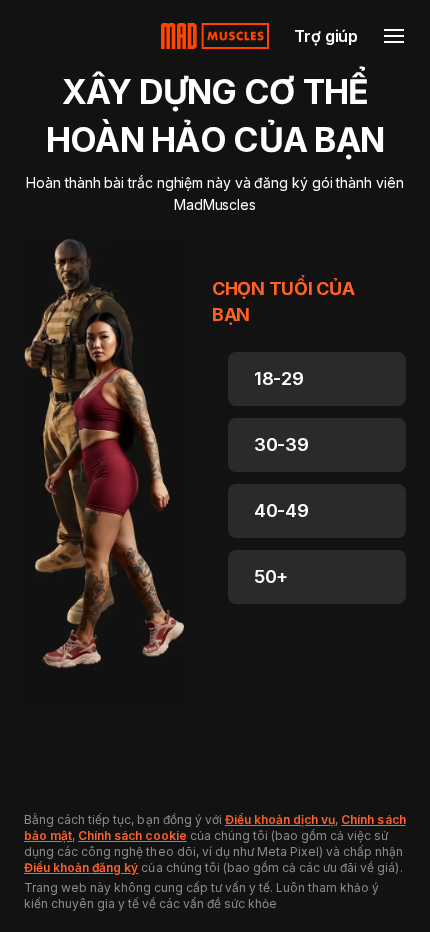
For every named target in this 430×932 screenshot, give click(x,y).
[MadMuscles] (215, 36)
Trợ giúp (326, 36)
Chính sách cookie (132, 835)
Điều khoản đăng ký (81, 867)
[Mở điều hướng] (394, 36)
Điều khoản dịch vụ (280, 819)
